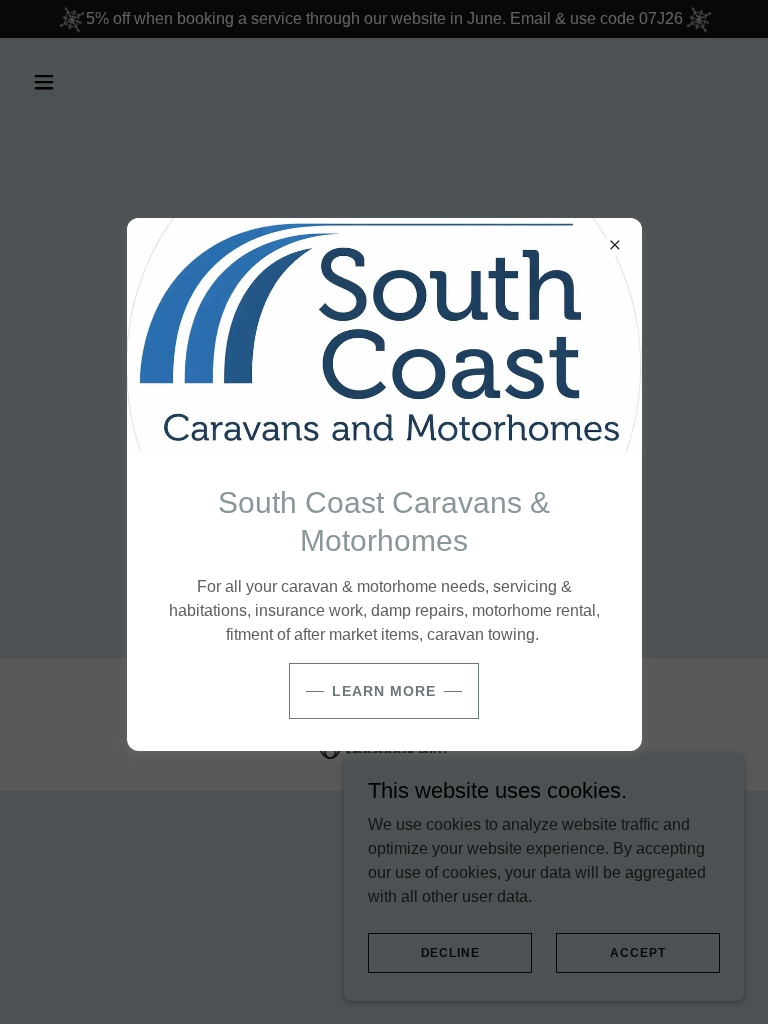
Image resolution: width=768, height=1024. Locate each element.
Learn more (384, 691)
